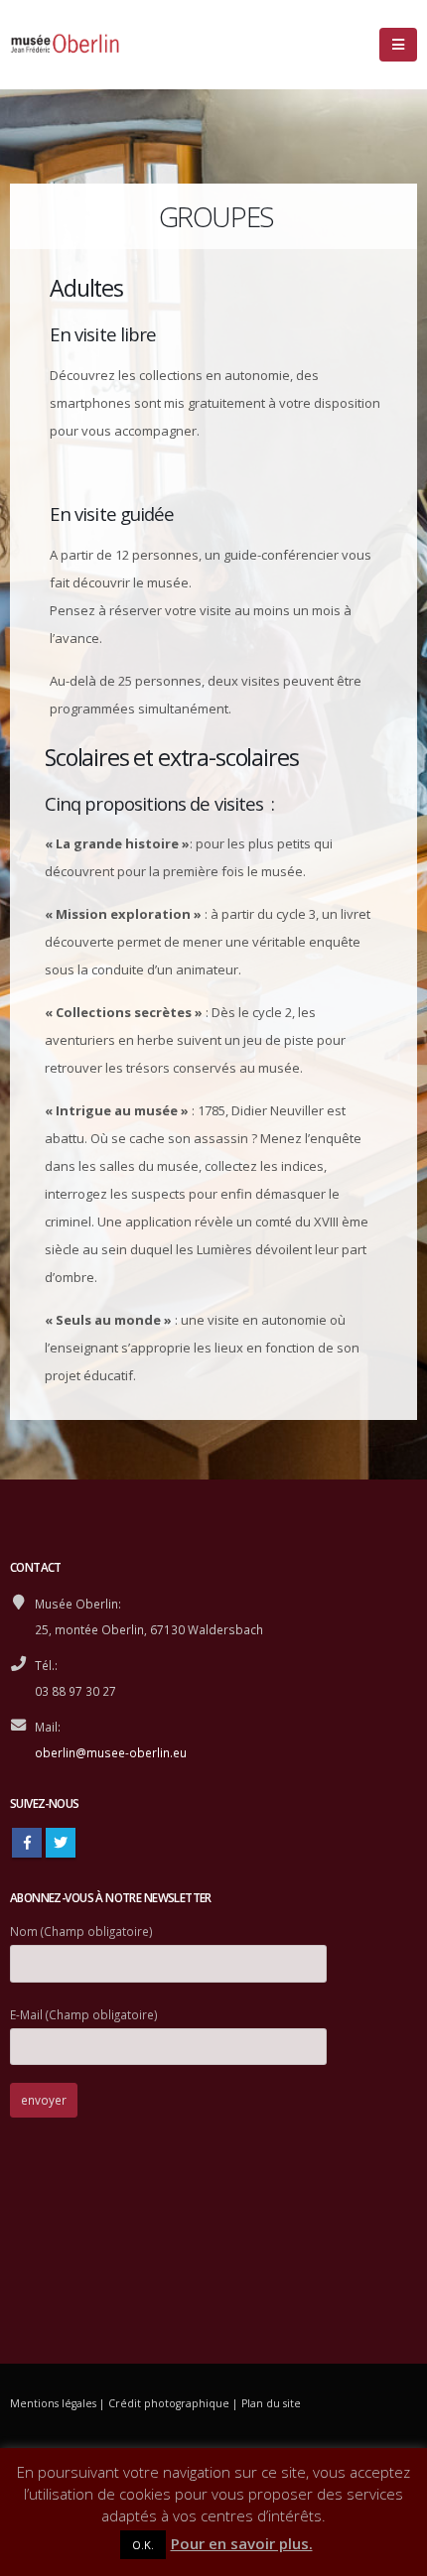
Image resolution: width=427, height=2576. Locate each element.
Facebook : (27, 1843)
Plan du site (271, 2403)
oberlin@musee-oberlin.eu (111, 1752)
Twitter (61, 1843)
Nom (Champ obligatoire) (81, 1931)
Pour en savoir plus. (242, 2543)
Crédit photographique (169, 2403)
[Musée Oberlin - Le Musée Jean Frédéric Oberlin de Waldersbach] (65, 45)
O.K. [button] (143, 2545)
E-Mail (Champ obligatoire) (84, 2014)
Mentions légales (53, 2403)
